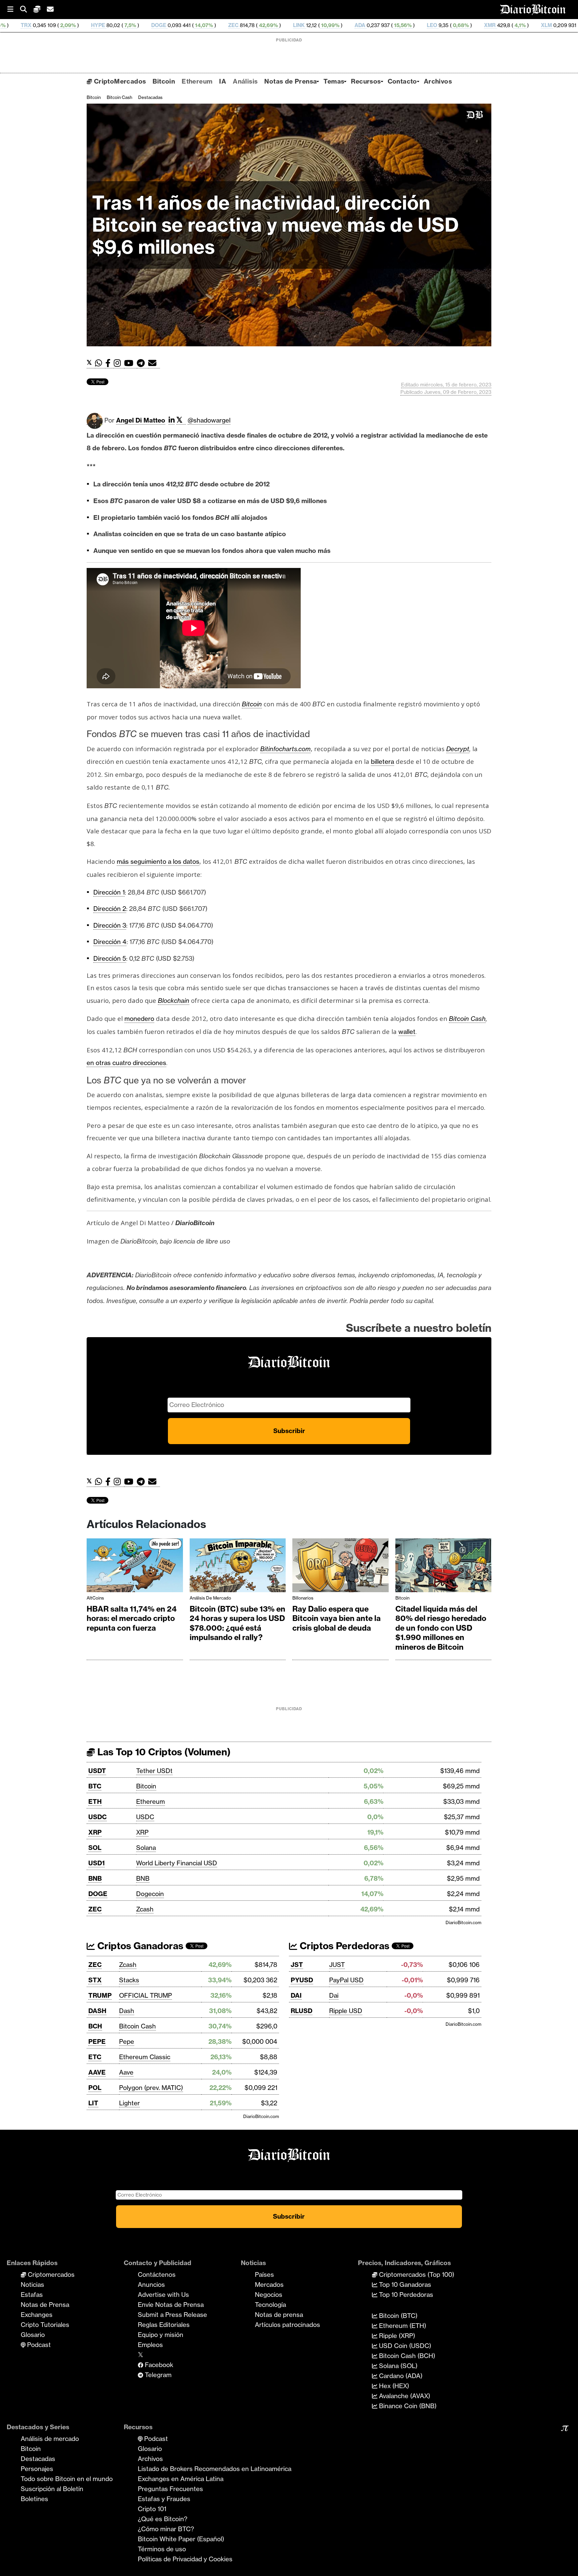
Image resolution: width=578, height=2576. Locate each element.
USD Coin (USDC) (404, 2346)
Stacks (129, 1980)
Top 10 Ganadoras (404, 2285)
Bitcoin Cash (119, 97)
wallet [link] (407, 1032)
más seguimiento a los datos (158, 861)
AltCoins (95, 1598)
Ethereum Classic (145, 2057)
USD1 (97, 1863)
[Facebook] (110, 363)
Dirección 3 (110, 925)
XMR (362, 25)
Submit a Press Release (172, 2315)
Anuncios (151, 2285)
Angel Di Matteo (141, 420)
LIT (93, 2103)
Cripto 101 (152, 2509)
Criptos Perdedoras (343, 1946)
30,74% (524, 25)
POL (95, 2088)
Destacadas (150, 97)
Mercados (269, 2285)
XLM (418, 25)
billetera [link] (382, 762)
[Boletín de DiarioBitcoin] (154, 363)
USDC (98, 1817)
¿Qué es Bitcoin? (163, 2519)
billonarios (303, 1598)
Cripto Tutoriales (45, 2325)
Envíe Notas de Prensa (171, 2305)
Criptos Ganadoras (139, 1946)
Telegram (157, 2375)
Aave (126, 2072)
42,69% (140, 25)
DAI (296, 1995)
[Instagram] (119, 363)
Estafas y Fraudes (164, 2499)
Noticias (32, 2285)
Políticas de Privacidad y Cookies (185, 2559)
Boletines (34, 2499)
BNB (95, 1878)
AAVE (97, 2072)
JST (297, 1965)
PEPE (97, 2041)
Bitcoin (164, 81)
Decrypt (458, 749)
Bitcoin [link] (252, 704)
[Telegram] (142, 363)
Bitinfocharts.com (285, 749)
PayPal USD (346, 1980)
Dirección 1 (109, 892)
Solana (146, 1848)
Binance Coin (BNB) (407, 2406)
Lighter (129, 2103)
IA (223, 81)
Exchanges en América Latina (181, 2479)
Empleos (150, 2345)
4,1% (391, 25)
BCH (491, 25)
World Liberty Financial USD (177, 1863)
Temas (334, 81)
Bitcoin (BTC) (397, 2316)
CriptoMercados (119, 81)
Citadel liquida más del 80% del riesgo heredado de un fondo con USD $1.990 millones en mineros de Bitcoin (441, 1628)
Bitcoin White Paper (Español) (181, 2539)
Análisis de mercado (210, 1598)
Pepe (127, 2041)
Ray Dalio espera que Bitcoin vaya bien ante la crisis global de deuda (336, 1618)
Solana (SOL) (397, 2366)
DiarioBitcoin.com (463, 1922)
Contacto (402, 81)
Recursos (366, 81)
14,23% (461, 25)
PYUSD (302, 1980)
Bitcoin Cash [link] (467, 1019)
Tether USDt (154, 1771)
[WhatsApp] (100, 363)
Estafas (32, 2295)
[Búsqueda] (27, 10)
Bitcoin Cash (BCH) (406, 2356)
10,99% (202, 25)
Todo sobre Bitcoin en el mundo (67, 2479)
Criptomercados (50, 2274)
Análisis (245, 81)
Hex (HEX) (393, 2386)
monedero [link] (139, 1019)
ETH (95, 1801)
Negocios (269, 2295)
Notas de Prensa (291, 81)
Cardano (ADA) (400, 2376)
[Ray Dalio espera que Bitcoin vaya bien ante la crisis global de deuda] (341, 1567)
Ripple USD (346, 2011)
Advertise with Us (163, 2295)
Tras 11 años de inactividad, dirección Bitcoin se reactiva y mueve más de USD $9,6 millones (275, 225)
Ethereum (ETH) (402, 2326)
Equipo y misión (161, 2335)
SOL (95, 1848)
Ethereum (197, 81)
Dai (334, 1995)
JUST (337, 1965)
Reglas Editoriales (164, 2325)
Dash (127, 2011)
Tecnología (270, 2305)
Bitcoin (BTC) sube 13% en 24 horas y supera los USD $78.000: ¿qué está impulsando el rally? (237, 1623)
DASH (97, 2011)
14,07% (75, 25)
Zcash (145, 1909)
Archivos (438, 81)
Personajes (37, 2469)
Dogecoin (150, 1894)
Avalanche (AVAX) (404, 2396)
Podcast (38, 2345)
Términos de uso (162, 2549)
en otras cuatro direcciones (126, 1063)
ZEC (105, 25)
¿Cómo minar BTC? (166, 2529)
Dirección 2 (110, 909)
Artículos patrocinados (287, 2325)
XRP (95, 1832)
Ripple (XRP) (396, 2336)
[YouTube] (130, 363)
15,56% (274, 25)
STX (95, 1980)
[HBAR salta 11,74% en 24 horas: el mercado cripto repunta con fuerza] (135, 1567)
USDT (97, 1771)
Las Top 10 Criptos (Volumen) (163, 1752)
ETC (95, 2057)
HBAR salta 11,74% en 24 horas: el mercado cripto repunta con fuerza (132, 1618)
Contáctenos (157, 2274)
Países (264, 2274)
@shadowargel (209, 420)
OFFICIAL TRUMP (146, 1995)
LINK (171, 25)
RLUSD (302, 2011)
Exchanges (37, 2315)
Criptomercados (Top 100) (416, 2274)
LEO (304, 25)
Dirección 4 (110, 942)
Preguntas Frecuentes (170, 2489)
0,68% (332, 25)
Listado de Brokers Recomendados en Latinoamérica (215, 2469)
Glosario (33, 2335)
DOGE (31, 25)
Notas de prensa (279, 2315)
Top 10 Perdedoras (405, 2295)
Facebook (158, 2365)
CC (553, 25)
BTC (95, 1786)
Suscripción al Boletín (52, 2489)
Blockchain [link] (174, 1001)
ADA (232, 25)
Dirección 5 (110, 958)
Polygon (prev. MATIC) (151, 2088)
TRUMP (100, 1995)
